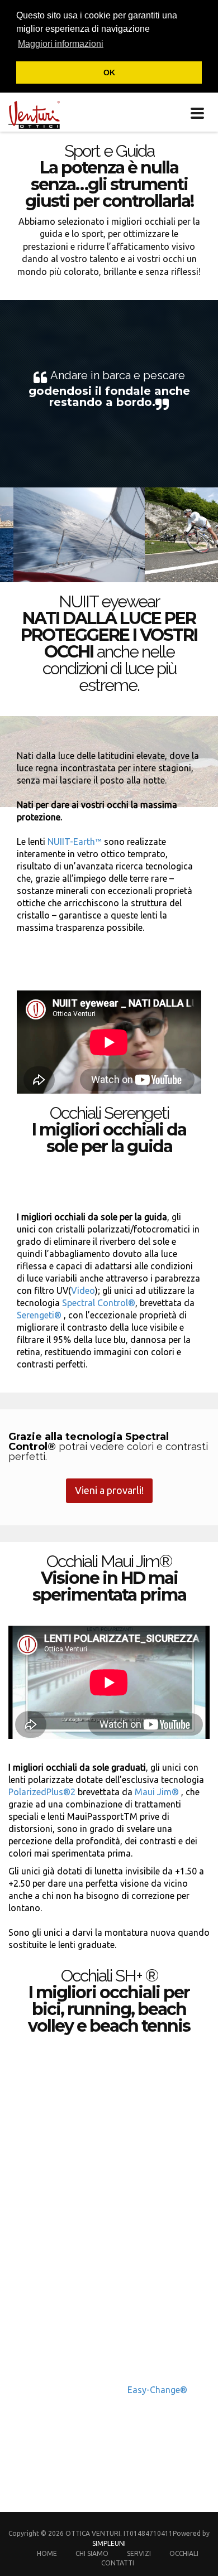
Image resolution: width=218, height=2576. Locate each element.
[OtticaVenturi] (30, 112)
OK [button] (109, 73)
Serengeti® (39, 1315)
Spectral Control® (99, 1303)
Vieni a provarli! (109, 1490)
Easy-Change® (157, 2390)
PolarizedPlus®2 (42, 1792)
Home (47, 2553)
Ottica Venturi (93, 2533)
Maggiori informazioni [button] (61, 44)
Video (83, 1291)
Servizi (139, 2553)
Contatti (118, 2563)
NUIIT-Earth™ (76, 842)
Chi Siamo (92, 2553)
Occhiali (184, 2553)
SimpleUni (109, 2543)
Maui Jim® (156, 1792)
